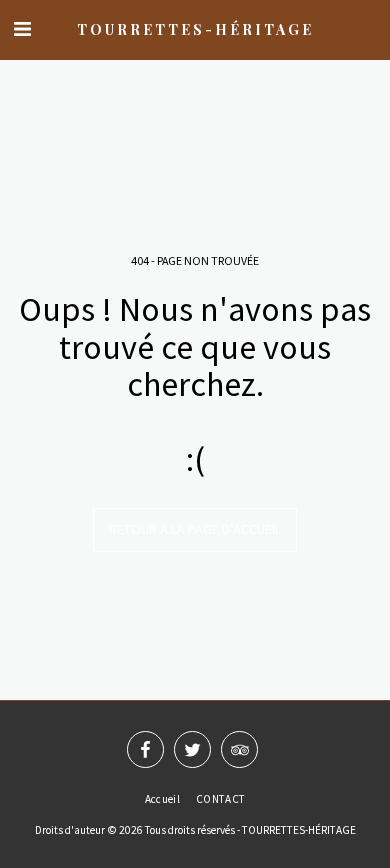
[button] (22, 28)
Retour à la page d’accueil (195, 529)
